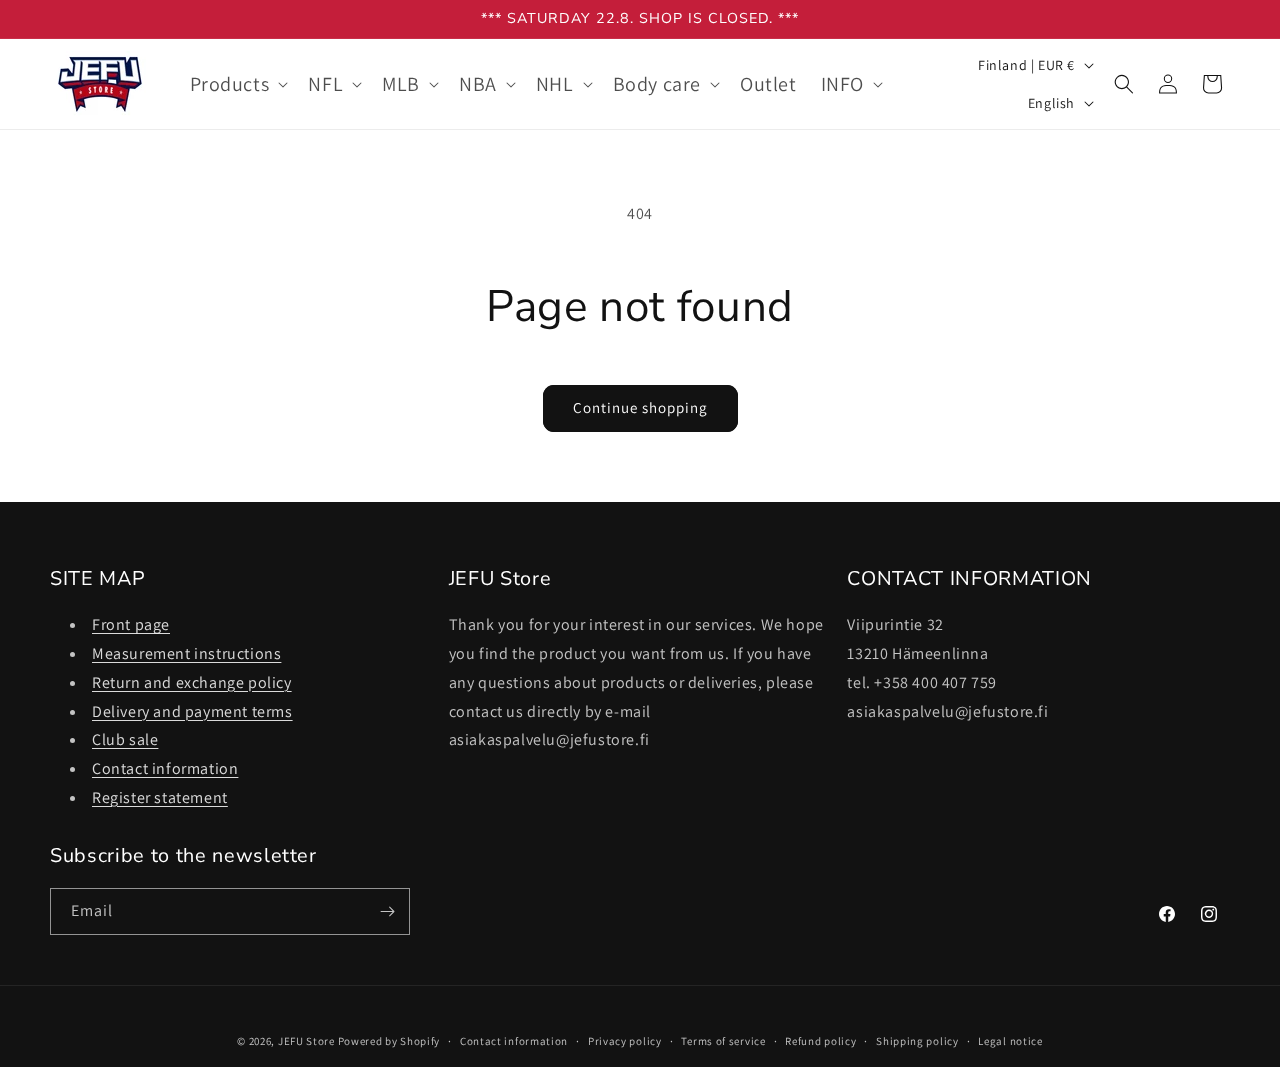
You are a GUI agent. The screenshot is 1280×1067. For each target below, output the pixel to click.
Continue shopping (640, 407)
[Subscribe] (387, 911)
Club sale (125, 739)
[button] (237, 84)
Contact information (165, 768)
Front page (131, 624)
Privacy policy (625, 1041)
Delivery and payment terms (192, 711)
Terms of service (723, 1041)
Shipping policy (917, 1041)
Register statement (160, 797)
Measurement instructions (186, 653)
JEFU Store (306, 1041)
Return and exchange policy (192, 682)
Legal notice (1010, 1041)
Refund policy (820, 1041)
